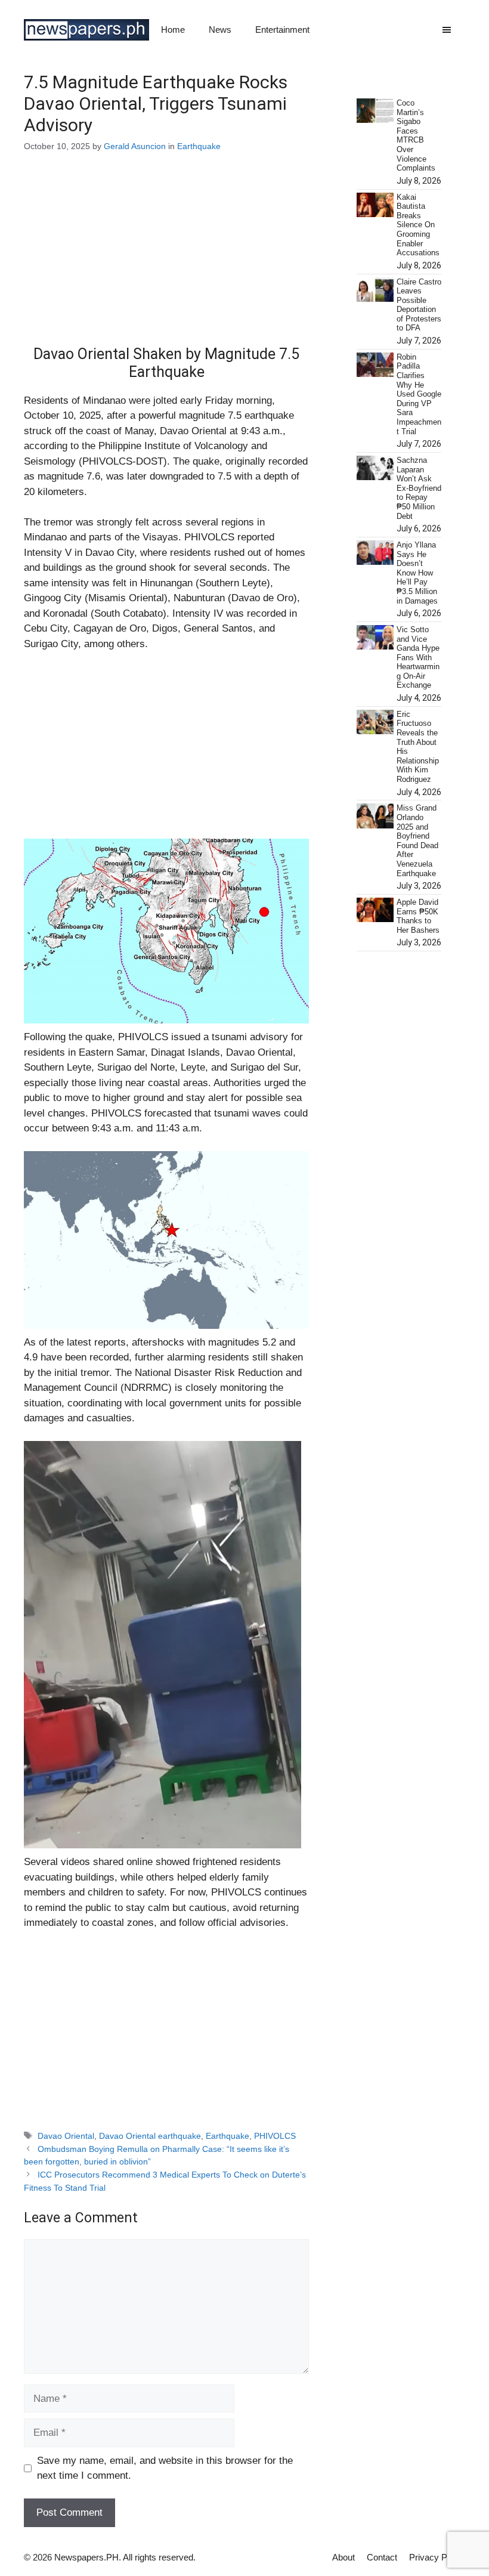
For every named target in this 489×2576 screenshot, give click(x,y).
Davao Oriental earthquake (150, 2136)
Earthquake (199, 146)
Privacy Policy (437, 2557)
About (343, 2557)
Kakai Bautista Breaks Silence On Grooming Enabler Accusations (418, 225)
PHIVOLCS (275, 2136)
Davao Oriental (66, 2136)
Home (173, 30)
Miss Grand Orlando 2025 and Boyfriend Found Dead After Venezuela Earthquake (417, 840)
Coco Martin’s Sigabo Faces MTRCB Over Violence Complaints (416, 135)
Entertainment (282, 30)
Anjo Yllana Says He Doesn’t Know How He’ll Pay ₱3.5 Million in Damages (417, 573)
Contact (382, 2557)
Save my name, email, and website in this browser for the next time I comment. (165, 2468)
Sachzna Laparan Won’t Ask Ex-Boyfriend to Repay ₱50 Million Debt (419, 488)
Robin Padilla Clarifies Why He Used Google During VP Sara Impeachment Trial (419, 394)
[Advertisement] (166, 257)
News (220, 30)
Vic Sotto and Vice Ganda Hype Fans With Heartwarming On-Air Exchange (418, 658)
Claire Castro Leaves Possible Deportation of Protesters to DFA (419, 305)
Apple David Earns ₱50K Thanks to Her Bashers (418, 916)
